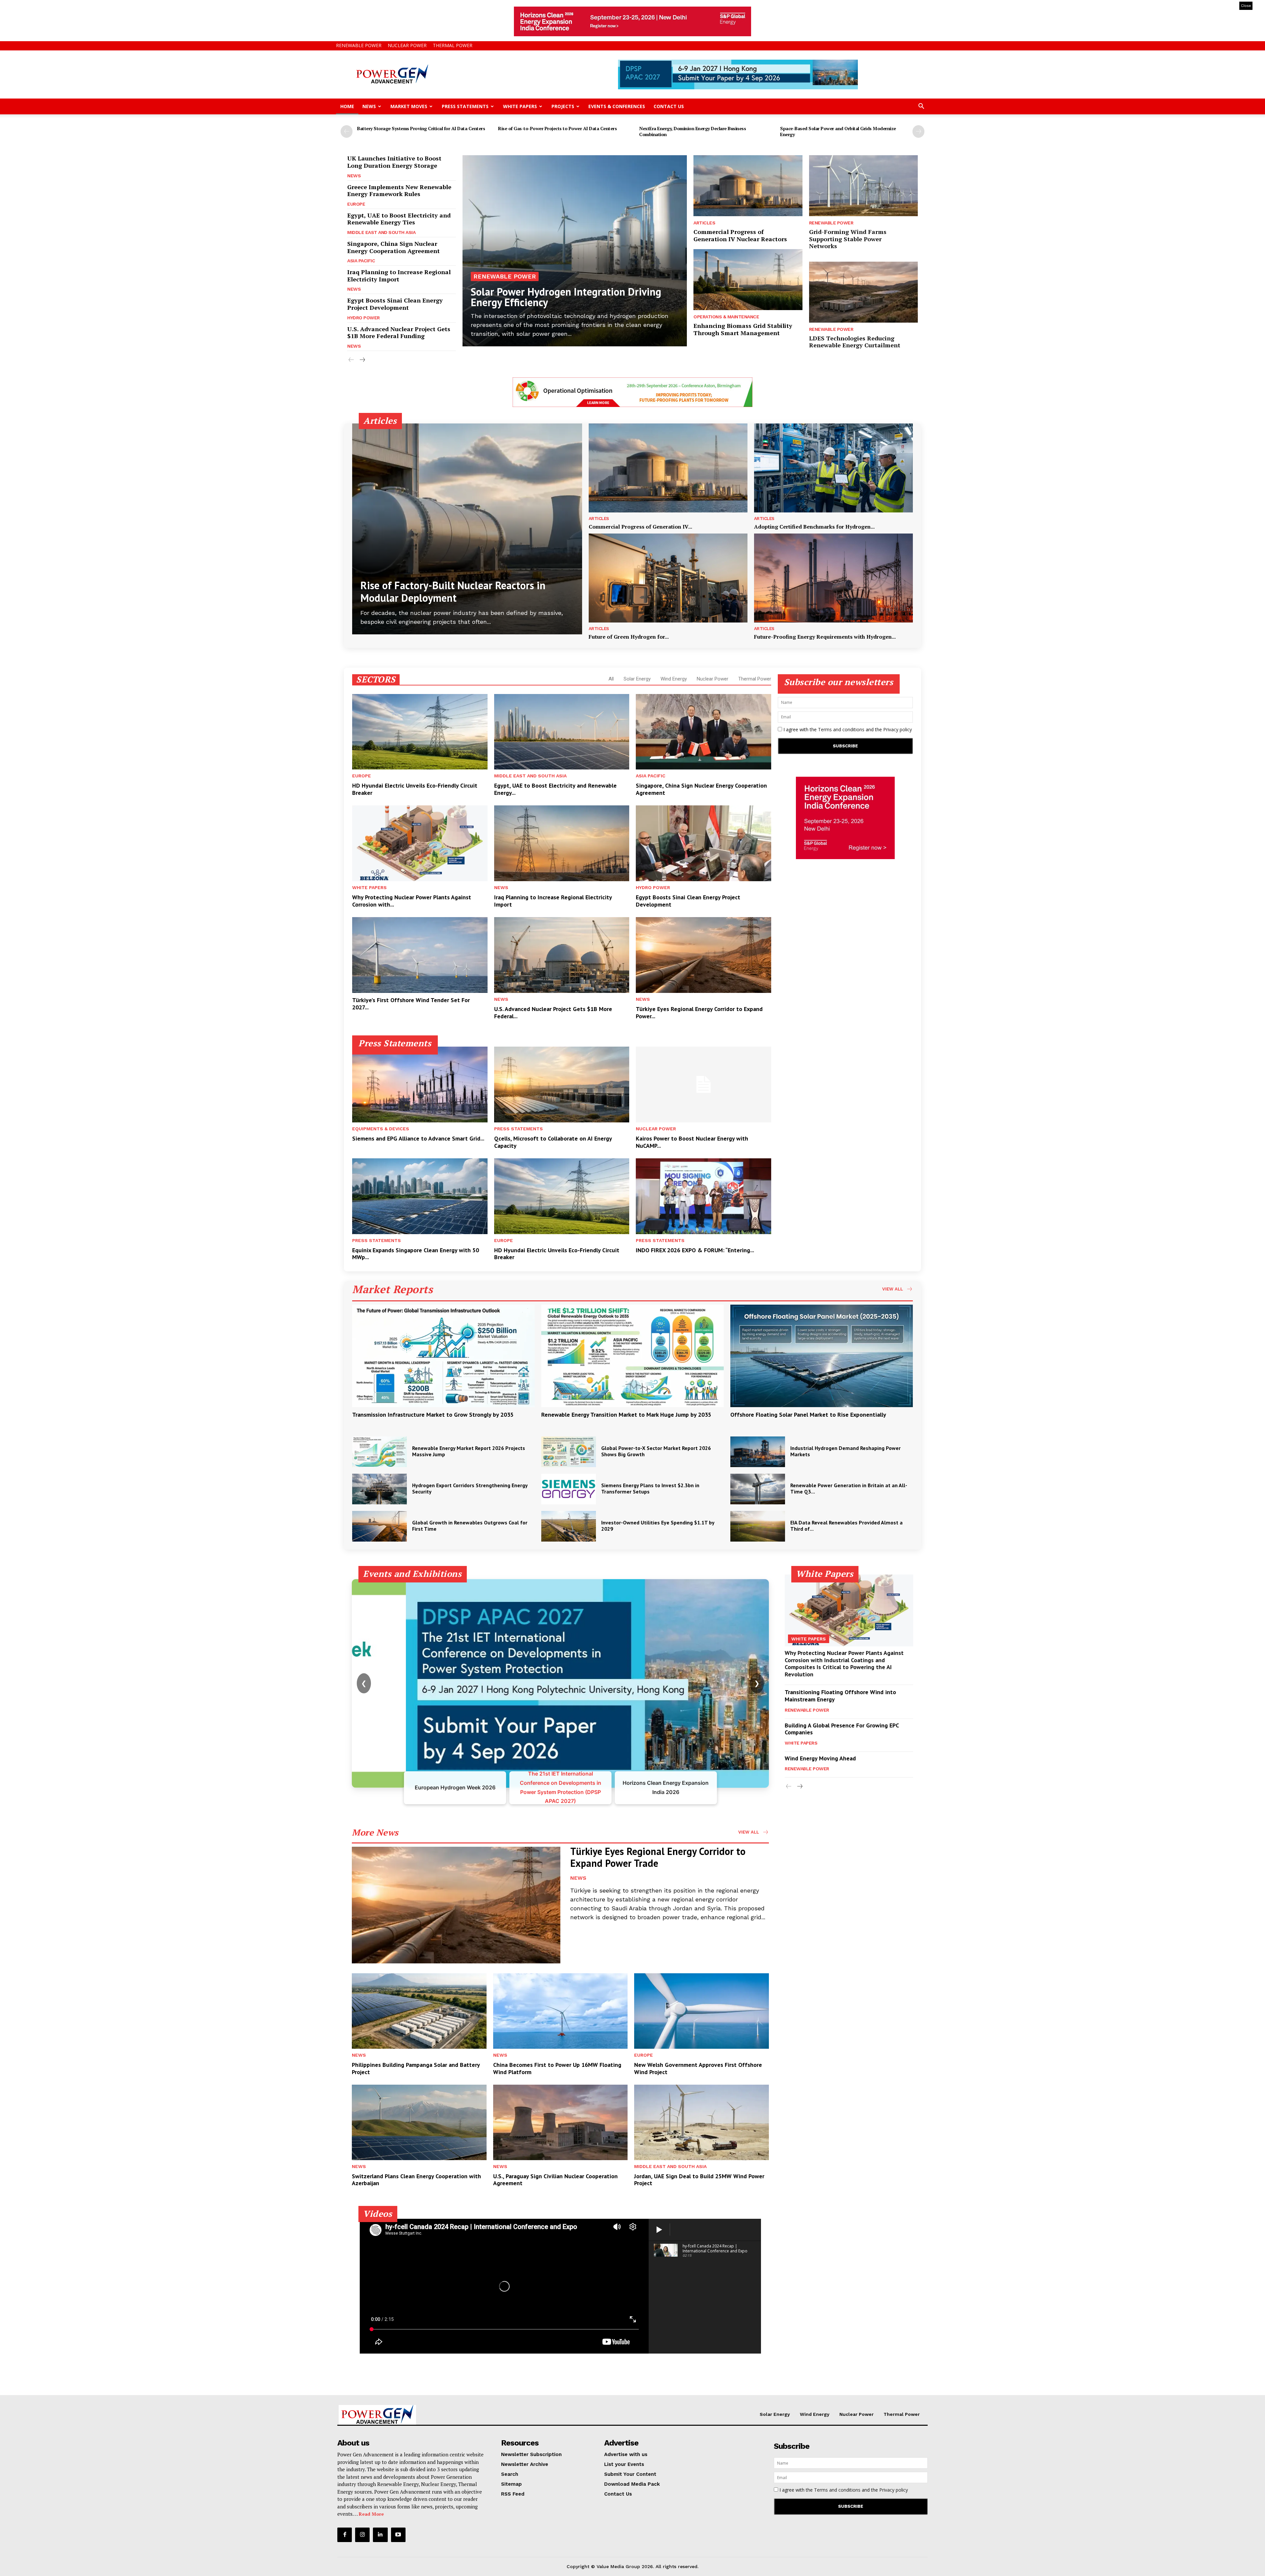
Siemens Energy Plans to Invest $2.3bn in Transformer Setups (650, 1488)
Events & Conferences (617, 106)
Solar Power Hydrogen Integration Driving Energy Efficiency (566, 297)
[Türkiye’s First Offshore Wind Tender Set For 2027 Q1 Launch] (420, 955)
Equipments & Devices (381, 1129)
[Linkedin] (380, 2535)
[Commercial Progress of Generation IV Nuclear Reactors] (748, 186)
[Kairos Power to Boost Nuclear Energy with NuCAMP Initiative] (703, 1085)
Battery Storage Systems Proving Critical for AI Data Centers (421, 128)
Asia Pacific (361, 261)
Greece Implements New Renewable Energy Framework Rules (399, 190)
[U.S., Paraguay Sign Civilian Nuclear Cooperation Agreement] (561, 2122)
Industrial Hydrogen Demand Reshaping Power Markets (845, 1451)
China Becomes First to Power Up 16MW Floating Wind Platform (557, 2068)
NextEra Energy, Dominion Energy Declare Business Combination (692, 131)
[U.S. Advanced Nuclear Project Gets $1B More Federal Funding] (562, 955)
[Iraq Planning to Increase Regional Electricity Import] (562, 843)
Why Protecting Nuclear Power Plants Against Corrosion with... (412, 901)
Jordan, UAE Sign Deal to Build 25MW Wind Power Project (699, 2180)
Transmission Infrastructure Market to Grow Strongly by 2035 (433, 1415)
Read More (371, 2514)
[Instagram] (362, 2535)
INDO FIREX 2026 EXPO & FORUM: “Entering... (695, 1250)
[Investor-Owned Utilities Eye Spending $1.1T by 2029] (569, 1526)
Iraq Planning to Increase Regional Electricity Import (399, 275)
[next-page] (918, 131)
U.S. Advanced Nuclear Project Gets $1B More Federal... (553, 1013)
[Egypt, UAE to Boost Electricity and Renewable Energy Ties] (562, 732)
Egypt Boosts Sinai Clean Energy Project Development (395, 304)
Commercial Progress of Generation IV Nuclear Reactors (740, 235)
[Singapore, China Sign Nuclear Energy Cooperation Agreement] (703, 732)
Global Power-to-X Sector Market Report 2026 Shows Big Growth (656, 1451)
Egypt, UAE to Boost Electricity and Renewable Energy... (555, 789)
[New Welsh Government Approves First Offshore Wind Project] (702, 2011)
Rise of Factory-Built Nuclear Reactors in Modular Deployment (453, 592)
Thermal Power (453, 45)
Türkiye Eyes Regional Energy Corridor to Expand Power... (699, 1013)
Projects (563, 106)
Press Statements (465, 106)
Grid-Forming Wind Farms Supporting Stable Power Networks (848, 239)
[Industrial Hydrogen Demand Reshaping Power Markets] (758, 1452)
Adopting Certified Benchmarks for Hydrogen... (814, 527)
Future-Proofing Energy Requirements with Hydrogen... (825, 637)
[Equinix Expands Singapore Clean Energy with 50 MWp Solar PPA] (420, 1196)
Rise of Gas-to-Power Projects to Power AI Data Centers (557, 128)
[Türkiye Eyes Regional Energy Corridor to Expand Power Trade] (703, 955)
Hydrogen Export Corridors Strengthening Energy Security (470, 1488)
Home (347, 106)
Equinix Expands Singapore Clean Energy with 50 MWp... (416, 1254)
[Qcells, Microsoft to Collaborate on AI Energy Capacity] (562, 1085)
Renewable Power (359, 45)
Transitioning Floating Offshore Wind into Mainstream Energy (840, 1696)
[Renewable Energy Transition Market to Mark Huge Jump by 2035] (632, 1356)
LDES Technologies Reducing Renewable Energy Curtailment (855, 342)
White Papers (520, 106)
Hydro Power (364, 318)
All (611, 679)
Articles (704, 223)
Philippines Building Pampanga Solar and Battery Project (416, 2068)
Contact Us (669, 106)
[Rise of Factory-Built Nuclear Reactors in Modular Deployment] (467, 529)
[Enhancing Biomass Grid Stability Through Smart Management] (748, 280)
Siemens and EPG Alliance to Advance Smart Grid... (418, 1138)
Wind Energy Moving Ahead (820, 1758)
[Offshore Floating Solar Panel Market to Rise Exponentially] (822, 1356)
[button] (921, 107)
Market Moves (409, 106)
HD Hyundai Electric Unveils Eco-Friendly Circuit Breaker (415, 789)
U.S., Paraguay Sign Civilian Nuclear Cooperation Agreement (555, 2180)
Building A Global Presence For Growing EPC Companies (842, 1729)
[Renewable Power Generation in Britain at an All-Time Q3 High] (758, 1489)
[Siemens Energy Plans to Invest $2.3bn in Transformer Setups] (569, 1489)
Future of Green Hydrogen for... (629, 637)
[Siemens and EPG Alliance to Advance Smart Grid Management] (420, 1085)
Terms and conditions (841, 729)
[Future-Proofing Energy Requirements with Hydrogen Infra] (833, 578)
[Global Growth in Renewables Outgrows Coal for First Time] (379, 1526)
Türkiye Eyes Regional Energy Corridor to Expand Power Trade (658, 1857)
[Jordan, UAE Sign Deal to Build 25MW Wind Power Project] (702, 2122)
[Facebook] (345, 2535)
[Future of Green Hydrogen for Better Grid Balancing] (668, 578)
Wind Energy (674, 679)
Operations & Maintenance (726, 317)
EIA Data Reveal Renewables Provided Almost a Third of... (846, 1526)
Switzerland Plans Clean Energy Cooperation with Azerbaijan (416, 2180)
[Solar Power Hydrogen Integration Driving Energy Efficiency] (575, 251)
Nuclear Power (407, 45)
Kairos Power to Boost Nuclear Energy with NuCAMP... (692, 1142)
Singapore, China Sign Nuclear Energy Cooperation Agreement (394, 247)
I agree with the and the (847, 729)
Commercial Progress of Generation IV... (640, 527)
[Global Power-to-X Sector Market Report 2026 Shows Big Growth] (569, 1452)
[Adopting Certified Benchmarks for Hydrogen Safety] (833, 468)
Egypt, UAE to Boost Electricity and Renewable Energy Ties (399, 219)
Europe (356, 204)
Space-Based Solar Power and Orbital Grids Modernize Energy (838, 131)
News (369, 106)
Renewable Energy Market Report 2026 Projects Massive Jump (469, 1451)
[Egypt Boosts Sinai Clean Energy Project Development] (703, 843)
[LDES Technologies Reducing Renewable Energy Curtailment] (863, 292)
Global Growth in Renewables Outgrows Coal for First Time (470, 1526)
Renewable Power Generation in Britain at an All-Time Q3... (849, 1488)
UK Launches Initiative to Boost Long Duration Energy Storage (394, 162)
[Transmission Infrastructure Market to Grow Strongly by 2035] (443, 1356)
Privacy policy (898, 729)
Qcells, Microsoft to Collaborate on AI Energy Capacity (553, 1142)
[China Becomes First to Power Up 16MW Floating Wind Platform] (561, 2011)
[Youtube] (398, 2535)
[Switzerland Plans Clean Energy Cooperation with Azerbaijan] (419, 2122)
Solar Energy (637, 679)
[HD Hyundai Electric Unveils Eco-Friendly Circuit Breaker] (420, 732)
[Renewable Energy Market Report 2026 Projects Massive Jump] (379, 1452)
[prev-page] (347, 131)
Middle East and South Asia (381, 232)
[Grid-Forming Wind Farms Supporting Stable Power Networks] (863, 186)
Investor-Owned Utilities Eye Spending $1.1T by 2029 (658, 1526)
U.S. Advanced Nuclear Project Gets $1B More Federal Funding (399, 333)
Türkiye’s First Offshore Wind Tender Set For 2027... (411, 1004)
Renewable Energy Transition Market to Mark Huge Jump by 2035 (626, 1415)
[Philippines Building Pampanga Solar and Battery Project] (419, 2011)
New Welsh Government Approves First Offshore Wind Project (698, 2068)
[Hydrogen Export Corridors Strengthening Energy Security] (379, 1489)
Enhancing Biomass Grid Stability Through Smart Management (743, 329)
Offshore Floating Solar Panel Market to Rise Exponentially (808, 1415)
